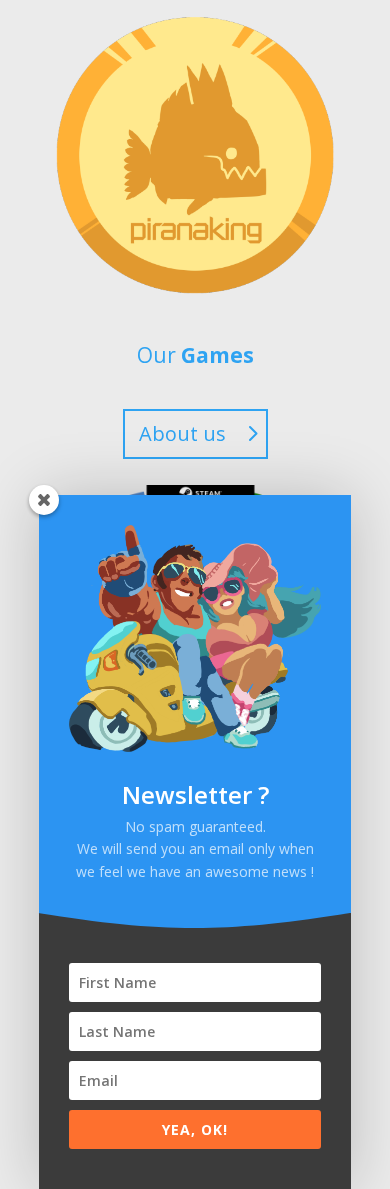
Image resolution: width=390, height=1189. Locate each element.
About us (182, 433)
